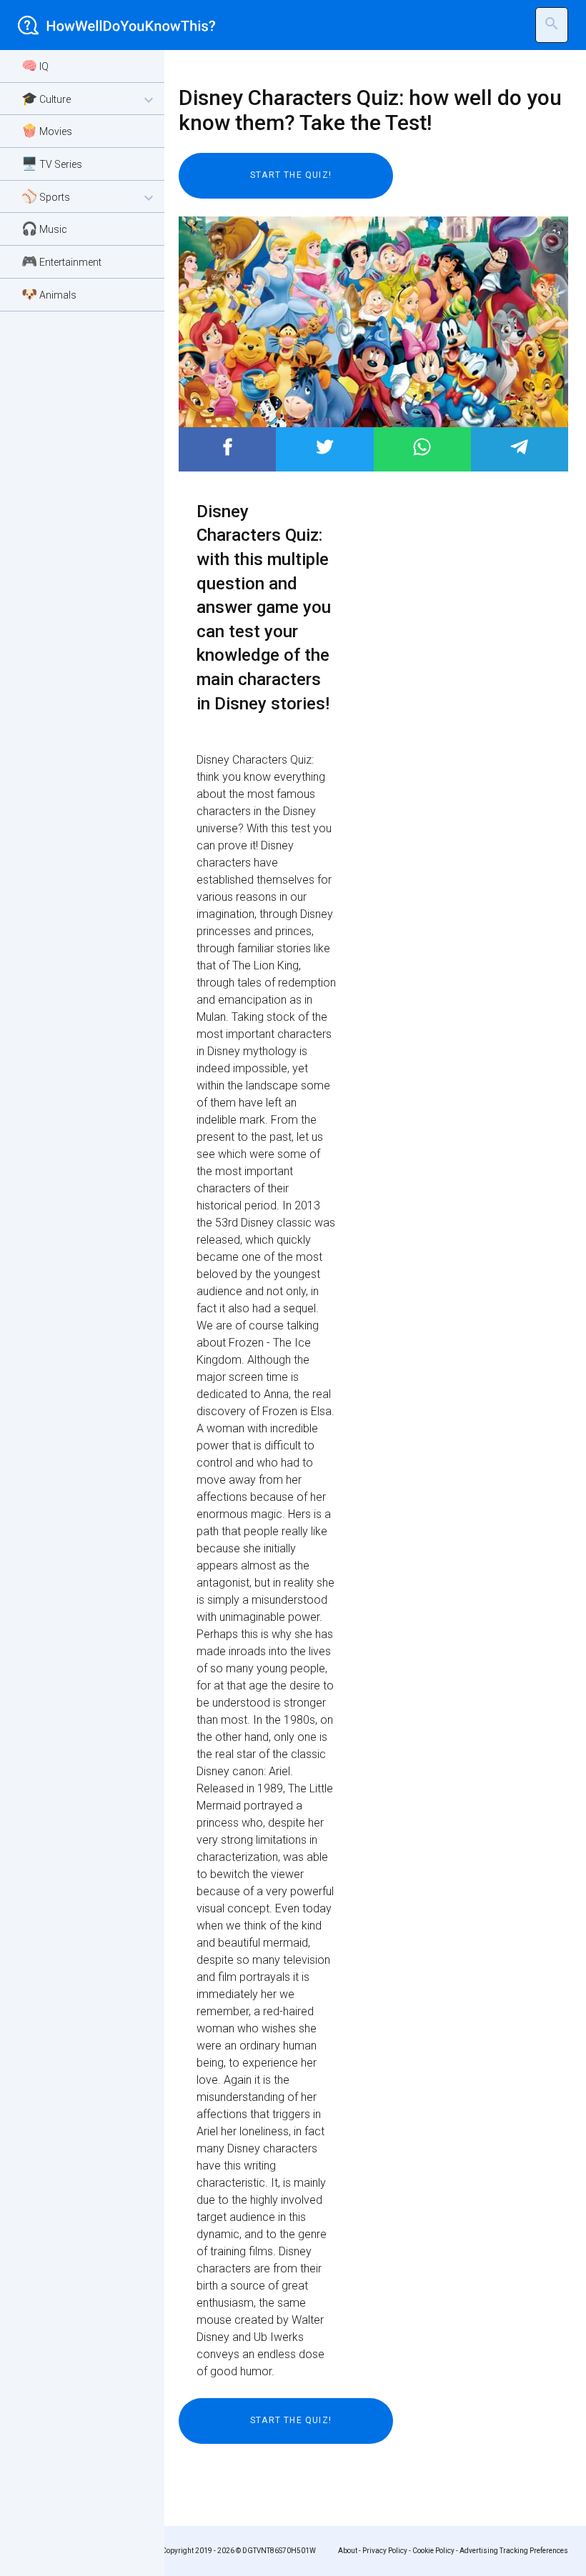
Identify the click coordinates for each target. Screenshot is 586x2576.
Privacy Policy (385, 2551)
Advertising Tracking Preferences (514, 2551)
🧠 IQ (35, 65)
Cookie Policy (433, 2551)
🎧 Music (44, 228)
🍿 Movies (47, 130)
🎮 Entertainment (61, 261)
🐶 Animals (49, 294)
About (348, 2551)
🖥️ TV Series (52, 163)
